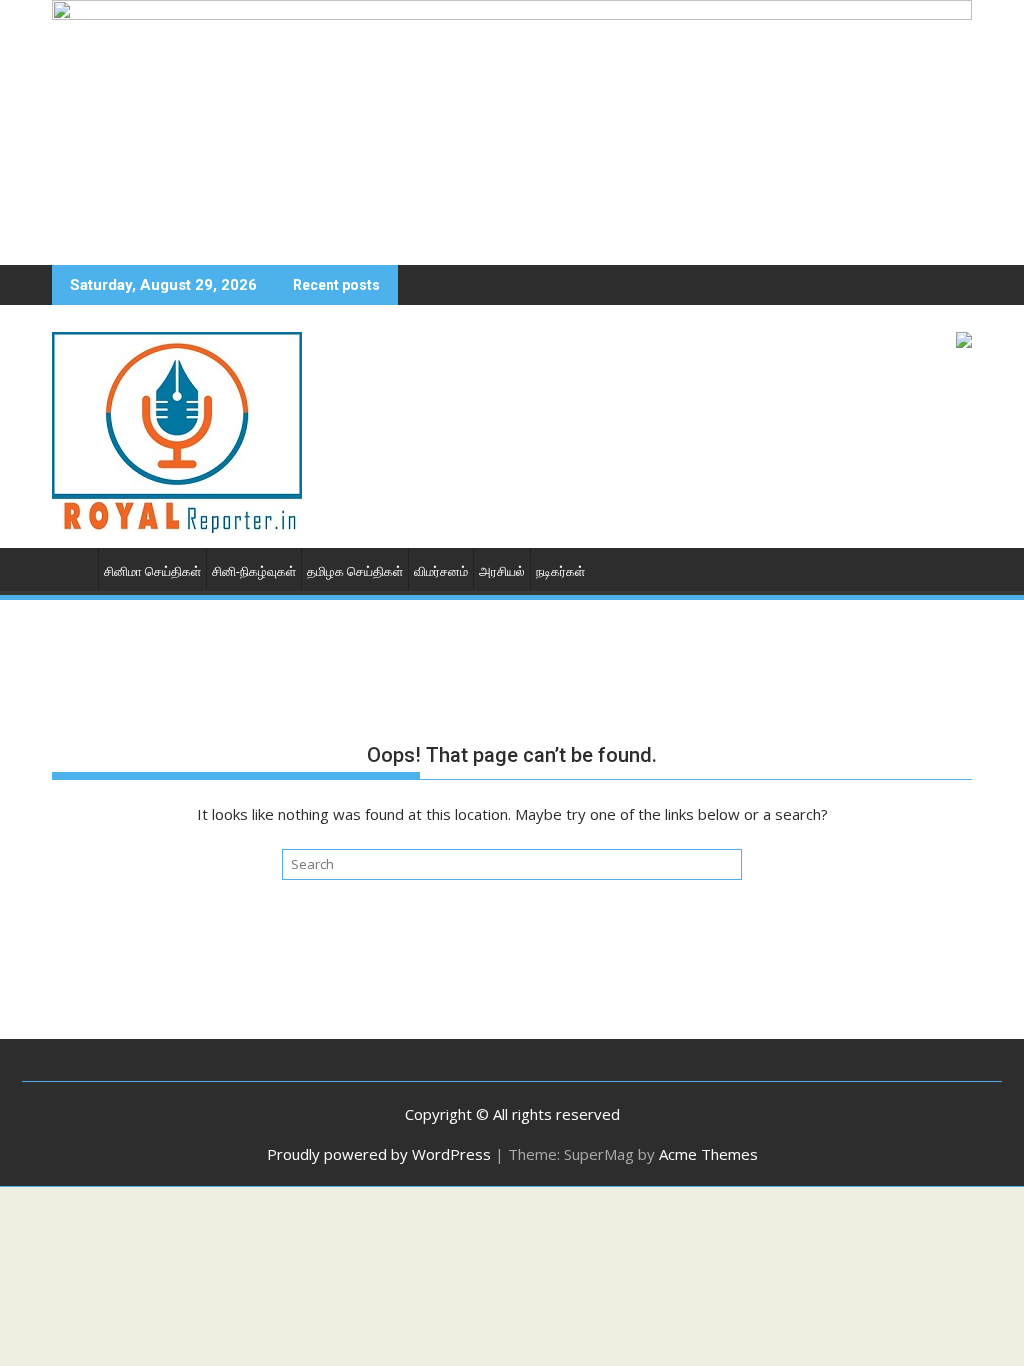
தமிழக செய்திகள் (355, 571)
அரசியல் (502, 571)
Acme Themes (708, 1154)
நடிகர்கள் (560, 571)
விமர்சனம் (441, 571)
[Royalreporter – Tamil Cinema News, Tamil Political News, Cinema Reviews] (512, 14)
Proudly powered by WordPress (379, 1154)
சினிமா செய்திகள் (152, 571)
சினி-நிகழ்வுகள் (254, 571)
